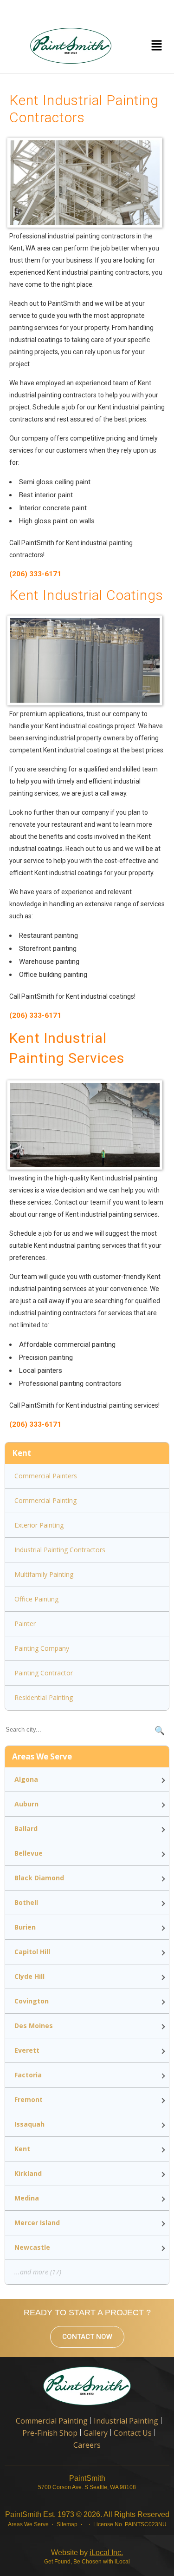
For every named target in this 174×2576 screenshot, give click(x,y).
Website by (87, 2553)
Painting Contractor (44, 1673)
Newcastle (32, 2247)
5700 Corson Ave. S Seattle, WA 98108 (87, 2487)
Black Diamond (39, 1878)
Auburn (26, 1804)
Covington (32, 2001)
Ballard (26, 1828)
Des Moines (34, 2026)
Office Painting (36, 1599)
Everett (27, 2050)
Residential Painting (44, 1697)
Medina (27, 2198)
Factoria (28, 2075)
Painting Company (42, 1648)
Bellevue (29, 1853)
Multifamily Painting (44, 1574)
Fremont (29, 2099)
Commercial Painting (45, 1500)
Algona (26, 1779)
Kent (22, 2149)
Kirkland (28, 2173)
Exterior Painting (39, 1525)
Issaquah (29, 2124)
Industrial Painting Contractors (60, 1550)
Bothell (26, 1902)
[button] (156, 46)
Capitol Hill (32, 1952)
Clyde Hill (29, 1976)
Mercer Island (37, 2223)
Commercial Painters (46, 1476)
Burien (25, 1927)
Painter (25, 1624)
